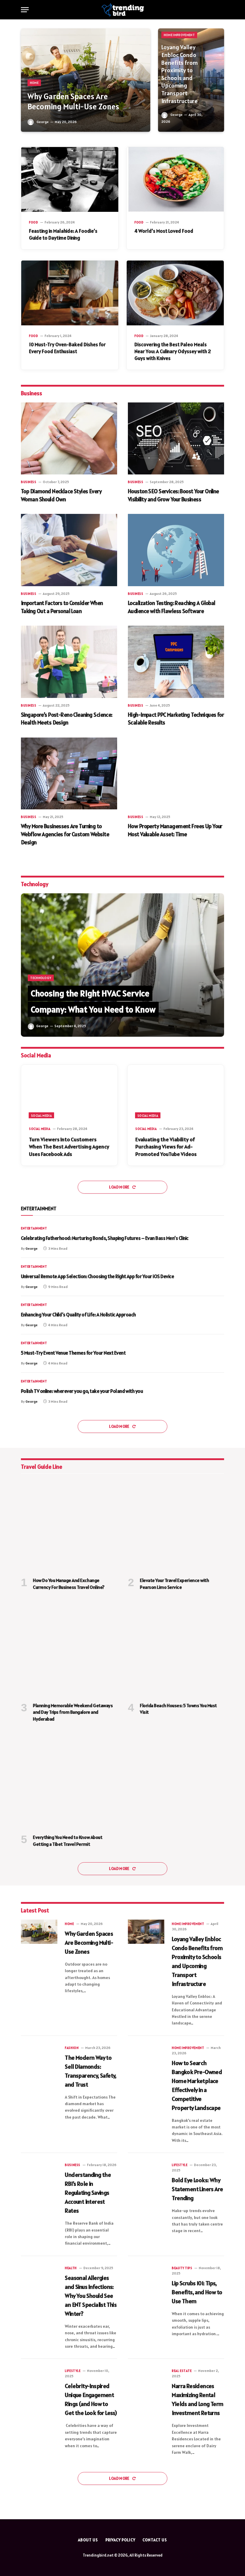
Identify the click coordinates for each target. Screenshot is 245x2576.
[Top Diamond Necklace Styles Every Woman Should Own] (69, 439)
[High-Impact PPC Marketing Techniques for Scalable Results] (176, 662)
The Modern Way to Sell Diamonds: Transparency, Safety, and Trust (91, 2071)
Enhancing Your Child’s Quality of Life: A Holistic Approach (78, 1315)
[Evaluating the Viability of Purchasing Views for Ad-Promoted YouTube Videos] (176, 1092)
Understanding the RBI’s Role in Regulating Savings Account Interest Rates (88, 2193)
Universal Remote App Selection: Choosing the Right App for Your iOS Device (97, 1276)
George (43, 122)
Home (34, 83)
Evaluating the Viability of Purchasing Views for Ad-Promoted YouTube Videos (166, 1147)
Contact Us (155, 2540)
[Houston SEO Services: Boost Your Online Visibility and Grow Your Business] (176, 439)
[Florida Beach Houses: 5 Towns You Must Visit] (176, 1649)
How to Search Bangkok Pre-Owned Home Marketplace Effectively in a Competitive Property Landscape (197, 2085)
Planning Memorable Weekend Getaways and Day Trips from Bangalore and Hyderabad (73, 1712)
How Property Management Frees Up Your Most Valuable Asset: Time (175, 830)
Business (29, 482)
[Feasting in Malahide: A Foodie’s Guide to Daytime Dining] (70, 179)
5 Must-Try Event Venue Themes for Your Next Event (73, 1353)
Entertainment (34, 1228)
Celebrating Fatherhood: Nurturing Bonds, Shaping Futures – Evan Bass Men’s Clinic (105, 1238)
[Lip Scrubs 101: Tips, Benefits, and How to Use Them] (146, 2276)
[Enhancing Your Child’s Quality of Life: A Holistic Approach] (211, 1315)
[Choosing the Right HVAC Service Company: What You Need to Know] (122, 965)
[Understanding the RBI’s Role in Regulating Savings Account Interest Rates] (39, 2173)
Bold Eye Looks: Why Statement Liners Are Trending (197, 2189)
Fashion (72, 2048)
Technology (41, 978)
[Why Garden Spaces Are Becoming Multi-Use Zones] (86, 80)
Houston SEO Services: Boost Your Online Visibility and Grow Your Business (173, 495)
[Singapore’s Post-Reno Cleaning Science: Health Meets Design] (69, 662)
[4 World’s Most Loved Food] (175, 179)
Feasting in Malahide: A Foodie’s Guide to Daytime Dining (63, 234)
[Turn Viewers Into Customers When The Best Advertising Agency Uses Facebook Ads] (69, 1092)
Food (33, 222)
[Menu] (25, 10)
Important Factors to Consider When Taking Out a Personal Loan (62, 607)
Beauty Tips (182, 2268)
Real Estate (182, 2371)
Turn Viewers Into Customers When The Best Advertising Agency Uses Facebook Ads (69, 1147)
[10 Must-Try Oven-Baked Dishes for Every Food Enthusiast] (70, 293)
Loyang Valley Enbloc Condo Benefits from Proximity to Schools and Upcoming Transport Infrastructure (180, 74)
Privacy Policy (120, 2540)
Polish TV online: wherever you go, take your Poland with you (82, 1391)
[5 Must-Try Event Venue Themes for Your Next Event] (211, 1353)
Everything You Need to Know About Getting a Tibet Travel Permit (68, 1840)
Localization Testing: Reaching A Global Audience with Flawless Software (172, 607)
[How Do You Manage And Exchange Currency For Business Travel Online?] (69, 1524)
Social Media (41, 1116)
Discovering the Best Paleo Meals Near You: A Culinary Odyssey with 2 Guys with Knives (173, 351)
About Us (88, 2540)
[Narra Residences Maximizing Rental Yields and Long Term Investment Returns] (146, 2379)
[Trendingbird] (123, 10)
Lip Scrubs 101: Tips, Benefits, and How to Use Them (197, 2292)
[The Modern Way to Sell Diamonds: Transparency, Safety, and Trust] (39, 2056)
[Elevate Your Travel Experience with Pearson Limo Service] (176, 1524)
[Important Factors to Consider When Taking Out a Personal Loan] (69, 550)
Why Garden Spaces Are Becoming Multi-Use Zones (73, 102)
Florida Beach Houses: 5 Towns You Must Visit (178, 1709)
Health (71, 2268)
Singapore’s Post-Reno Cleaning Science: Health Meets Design (67, 719)
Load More (120, 1187)
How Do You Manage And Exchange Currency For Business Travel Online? (69, 1583)
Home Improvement (179, 35)
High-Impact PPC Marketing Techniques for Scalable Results (176, 719)
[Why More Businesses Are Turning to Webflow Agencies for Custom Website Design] (69, 774)
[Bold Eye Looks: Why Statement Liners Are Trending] (146, 2173)
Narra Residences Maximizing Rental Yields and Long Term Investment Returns (197, 2399)
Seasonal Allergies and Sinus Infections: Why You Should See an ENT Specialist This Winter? (91, 2296)
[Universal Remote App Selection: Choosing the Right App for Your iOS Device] (211, 1277)
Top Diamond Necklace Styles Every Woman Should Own (61, 495)
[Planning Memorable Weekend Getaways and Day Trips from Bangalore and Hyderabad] (69, 1649)
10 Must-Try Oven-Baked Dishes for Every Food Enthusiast (67, 348)
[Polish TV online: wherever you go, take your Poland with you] (211, 1392)
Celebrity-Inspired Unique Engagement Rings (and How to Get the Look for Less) (91, 2399)
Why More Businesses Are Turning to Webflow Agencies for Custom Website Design (65, 834)
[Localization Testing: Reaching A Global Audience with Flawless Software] (176, 550)
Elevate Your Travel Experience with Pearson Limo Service (174, 1583)
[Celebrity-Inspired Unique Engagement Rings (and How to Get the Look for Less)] (39, 2379)
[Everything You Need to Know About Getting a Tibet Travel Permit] (69, 1781)
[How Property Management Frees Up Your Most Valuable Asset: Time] (176, 774)
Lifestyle (180, 2165)
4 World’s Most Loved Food (164, 231)
